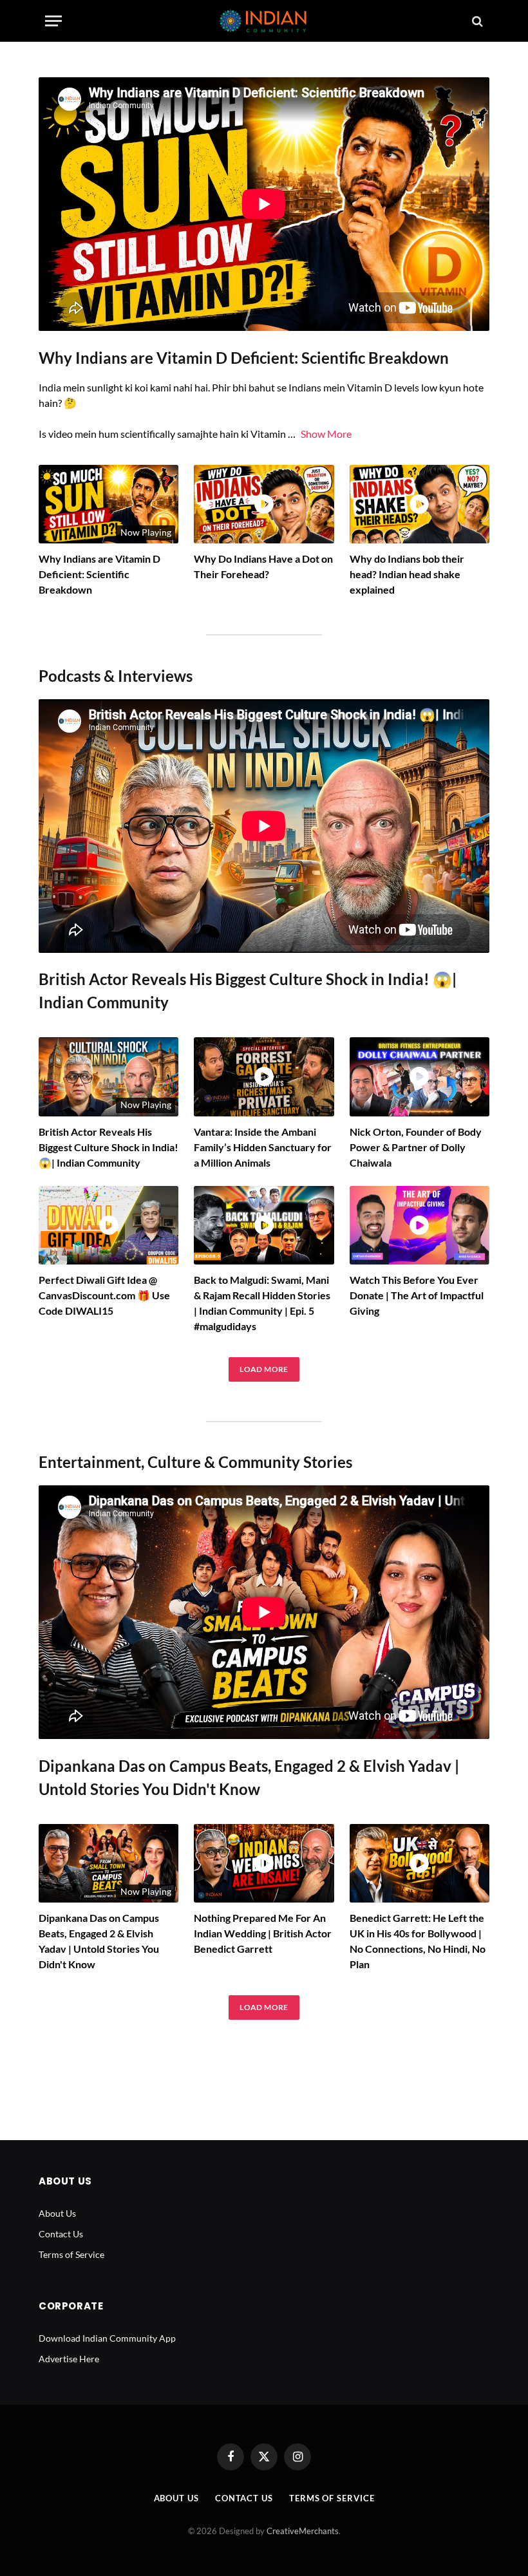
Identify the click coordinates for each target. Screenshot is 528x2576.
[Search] (476, 21)
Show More (326, 434)
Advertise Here (69, 2359)
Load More (264, 1369)
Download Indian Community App (107, 2338)
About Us (57, 2213)
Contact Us (61, 2234)
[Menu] (53, 21)
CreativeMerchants (303, 2531)
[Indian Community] (264, 21)
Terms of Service (71, 2254)
